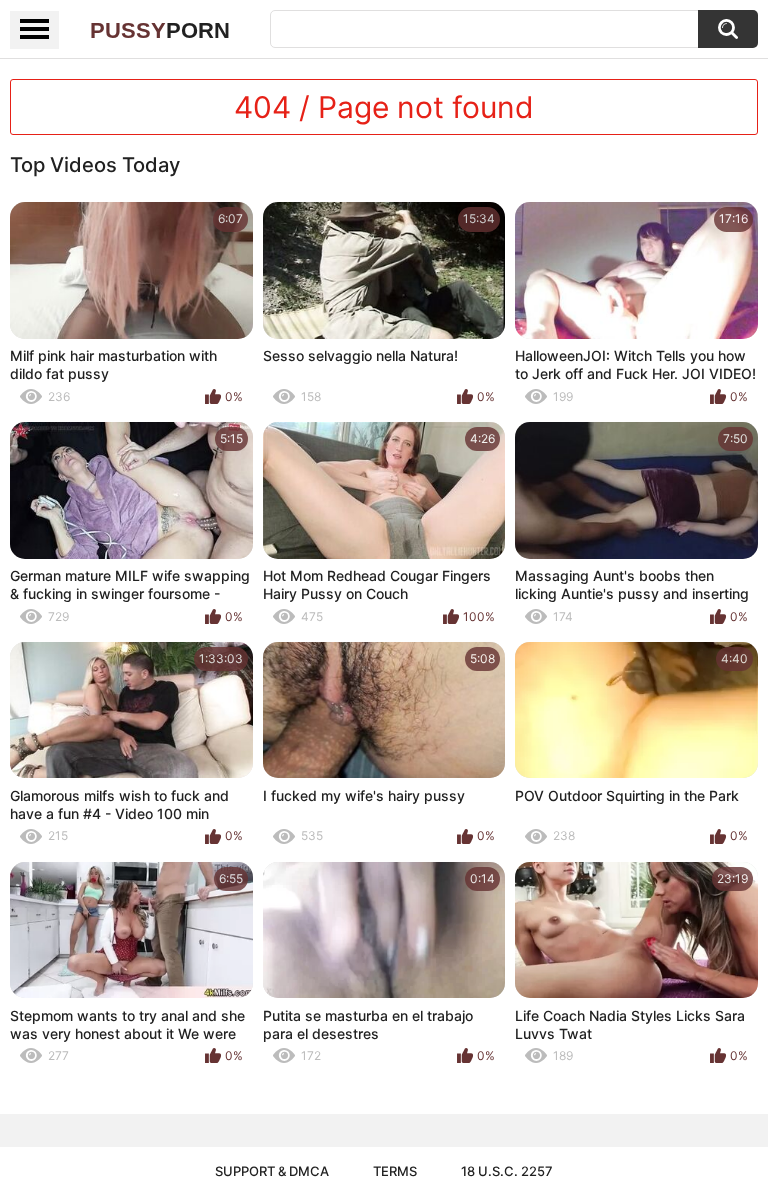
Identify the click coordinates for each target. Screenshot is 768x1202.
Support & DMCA (272, 1171)
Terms (395, 1171)
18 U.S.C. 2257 (507, 1171)
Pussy (160, 30)
